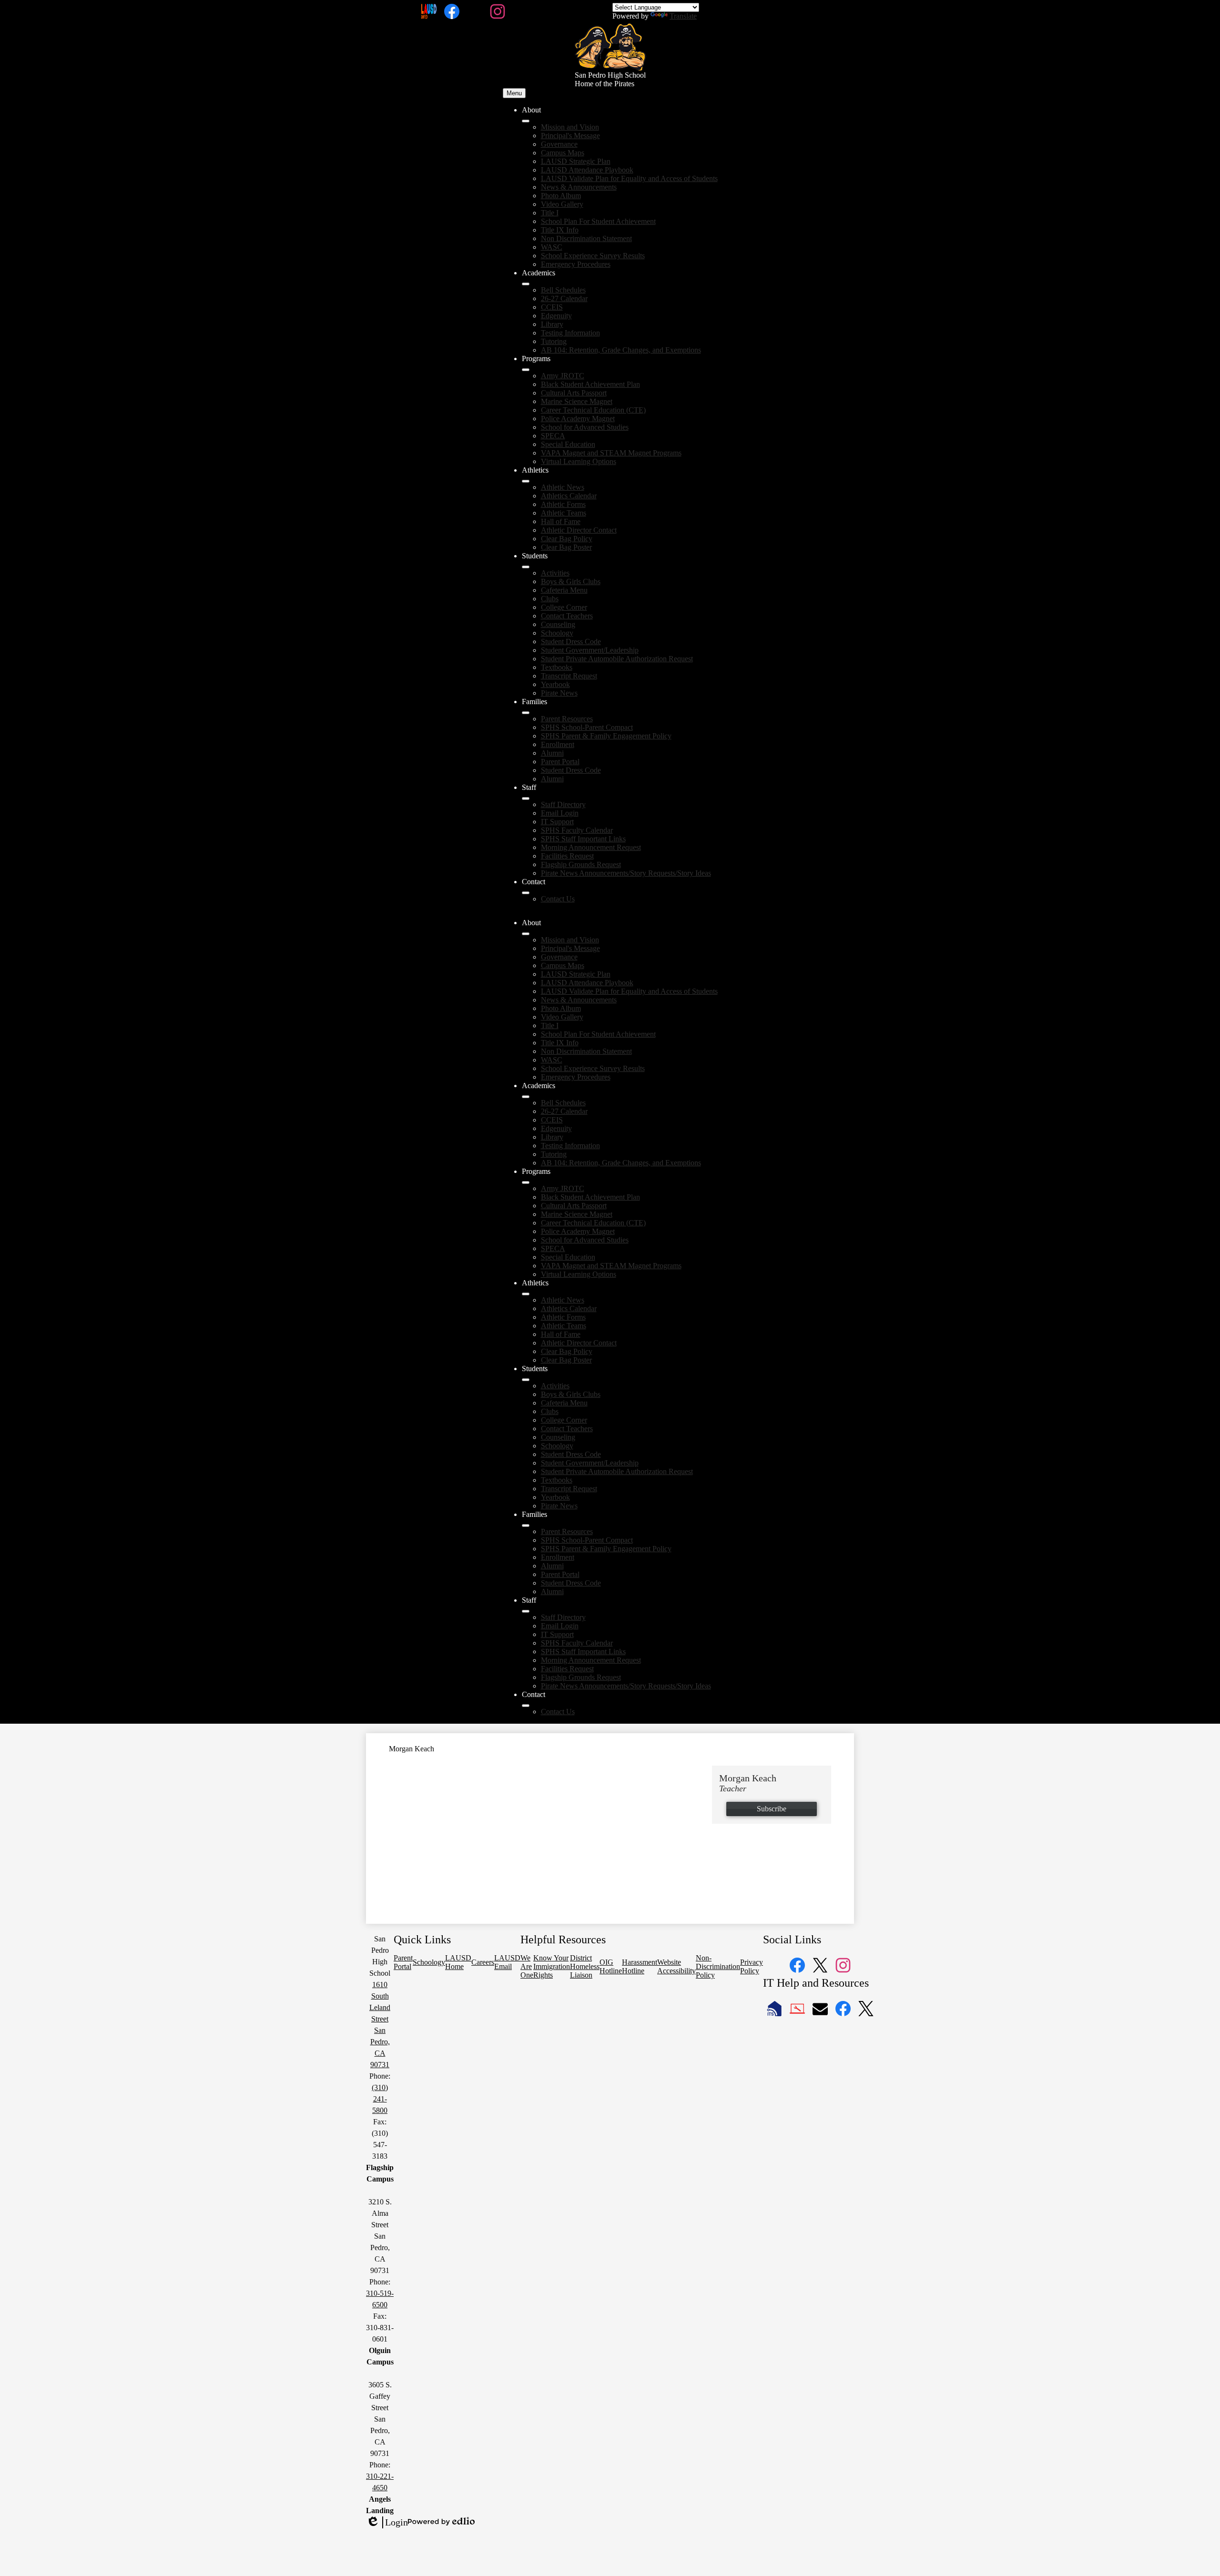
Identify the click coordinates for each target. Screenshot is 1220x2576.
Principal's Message (570, 136)
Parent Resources (567, 719)
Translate (683, 16)
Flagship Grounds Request (581, 864)
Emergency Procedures (576, 264)
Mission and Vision (570, 127)
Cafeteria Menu (564, 590)
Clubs (550, 599)
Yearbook (555, 684)
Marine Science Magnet (577, 401)
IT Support (557, 822)
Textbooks (557, 667)
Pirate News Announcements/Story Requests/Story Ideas (626, 873)
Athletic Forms (563, 504)
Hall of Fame (561, 521)
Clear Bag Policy (567, 539)
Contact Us (558, 899)
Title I (550, 213)
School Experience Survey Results (593, 256)
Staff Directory (563, 804)
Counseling (558, 624)
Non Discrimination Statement (586, 238)
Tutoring (554, 341)
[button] (526, 934)
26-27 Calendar (564, 298)
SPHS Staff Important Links (583, 839)
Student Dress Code (571, 641)
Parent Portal (560, 762)
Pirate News (559, 693)
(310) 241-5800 (380, 2099)
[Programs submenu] (526, 370)
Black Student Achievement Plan (590, 384)
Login (387, 2523)
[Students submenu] (526, 567)
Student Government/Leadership (590, 650)
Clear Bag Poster (566, 547)
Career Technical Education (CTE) (593, 410)
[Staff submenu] (526, 798)
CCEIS (552, 307)
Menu (514, 93)
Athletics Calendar (569, 496)
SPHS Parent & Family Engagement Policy (606, 736)
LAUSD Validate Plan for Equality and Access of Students (629, 178)
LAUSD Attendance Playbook (587, 170)
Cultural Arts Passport (574, 393)
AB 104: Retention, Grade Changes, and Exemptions (621, 350)
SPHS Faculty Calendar (577, 830)
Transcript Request (569, 676)
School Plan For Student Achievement (598, 221)
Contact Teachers (567, 616)
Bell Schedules (563, 290)
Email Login (560, 813)
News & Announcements (579, 187)
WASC (552, 247)
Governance (559, 144)
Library (552, 324)
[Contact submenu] (526, 893)
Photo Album (561, 196)
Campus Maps (563, 153)
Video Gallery (562, 204)
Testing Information (570, 333)
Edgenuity (556, 316)
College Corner (564, 607)
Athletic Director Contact (579, 530)
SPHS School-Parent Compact (587, 727)
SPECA (553, 436)
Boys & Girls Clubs (571, 581)
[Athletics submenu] (526, 481)
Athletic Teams (564, 513)
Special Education (568, 444)
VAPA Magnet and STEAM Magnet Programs (611, 453)
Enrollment (558, 744)
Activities (555, 573)
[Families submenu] (526, 713)
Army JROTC (563, 376)
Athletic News (563, 487)
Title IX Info (560, 230)
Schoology (557, 633)
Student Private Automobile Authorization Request (617, 659)
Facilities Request (567, 856)
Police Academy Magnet (578, 419)
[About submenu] (526, 121)
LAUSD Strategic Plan (576, 161)
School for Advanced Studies (585, 427)
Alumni (552, 753)
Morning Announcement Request (591, 847)
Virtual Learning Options (579, 461)
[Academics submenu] (526, 284)
